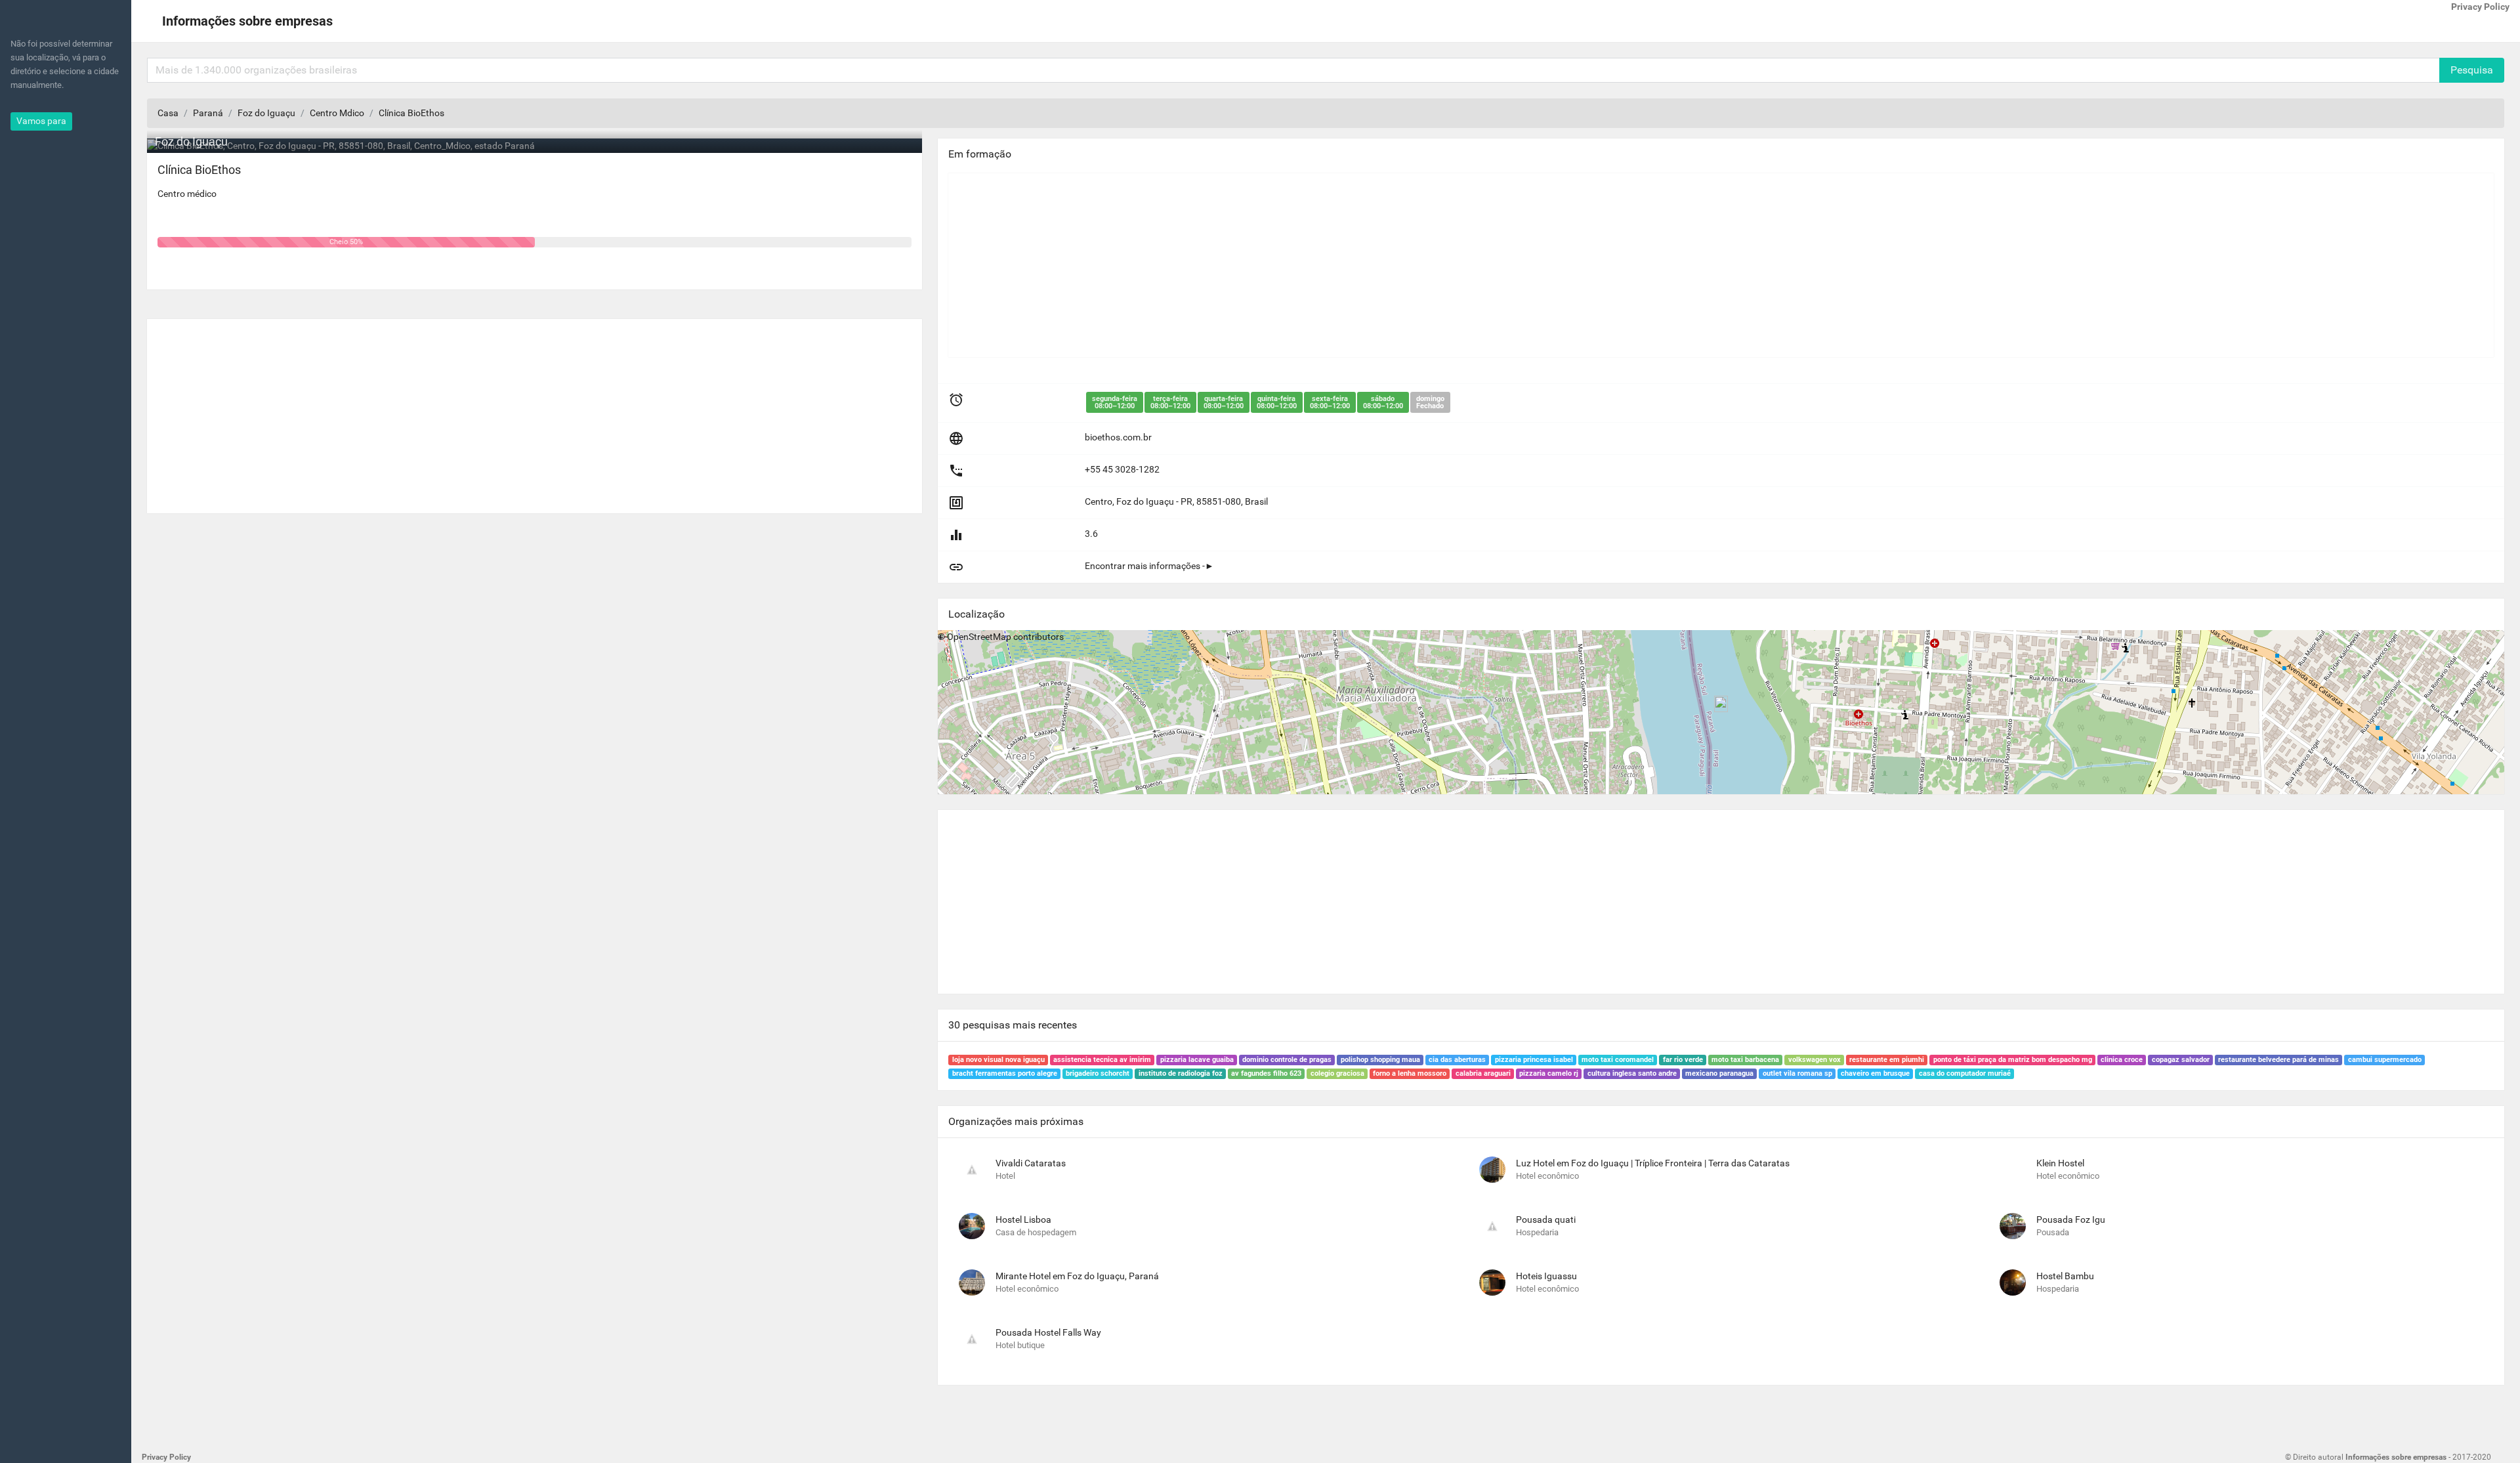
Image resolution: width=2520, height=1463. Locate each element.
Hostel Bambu (2065, 1276)
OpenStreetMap (979, 637)
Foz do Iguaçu (266, 113)
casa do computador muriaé (1965, 1073)
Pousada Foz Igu (2071, 1219)
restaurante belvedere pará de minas (2278, 1060)
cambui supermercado (2385, 1060)
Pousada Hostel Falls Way (1048, 1332)
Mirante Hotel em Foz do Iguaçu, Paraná (1077, 1276)
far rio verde (1683, 1060)
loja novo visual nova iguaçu (998, 1060)
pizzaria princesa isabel (1534, 1060)
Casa (168, 113)
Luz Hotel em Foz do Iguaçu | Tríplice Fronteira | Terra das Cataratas (1653, 1163)
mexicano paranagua (1719, 1073)
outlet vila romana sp (1797, 1073)
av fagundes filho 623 (1266, 1073)
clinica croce (2122, 1060)
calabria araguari (1483, 1073)
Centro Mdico (337, 113)
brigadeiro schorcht (1098, 1073)
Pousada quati (1546, 1219)
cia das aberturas (1457, 1060)
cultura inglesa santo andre (1632, 1073)
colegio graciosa (1337, 1073)
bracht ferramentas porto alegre (1005, 1073)
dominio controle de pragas (1287, 1060)
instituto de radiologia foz (1181, 1073)
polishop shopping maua (1380, 1060)
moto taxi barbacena (1745, 1060)
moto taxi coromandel (1618, 1060)
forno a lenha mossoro (1410, 1073)
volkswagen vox (1815, 1060)
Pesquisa (2472, 70)
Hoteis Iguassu (1546, 1276)
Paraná (208, 113)
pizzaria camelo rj (1549, 1073)
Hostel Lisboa (1023, 1219)
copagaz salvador (2181, 1060)
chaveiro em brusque (1875, 1073)
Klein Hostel (2060, 1163)
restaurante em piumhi (1887, 1060)
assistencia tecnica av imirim (1102, 1060)
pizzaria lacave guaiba (1197, 1060)
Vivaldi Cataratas (1031, 1163)
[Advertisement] (535, 411)
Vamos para (41, 121)
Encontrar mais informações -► (1149, 566)
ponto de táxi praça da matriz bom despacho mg (2013, 1060)
